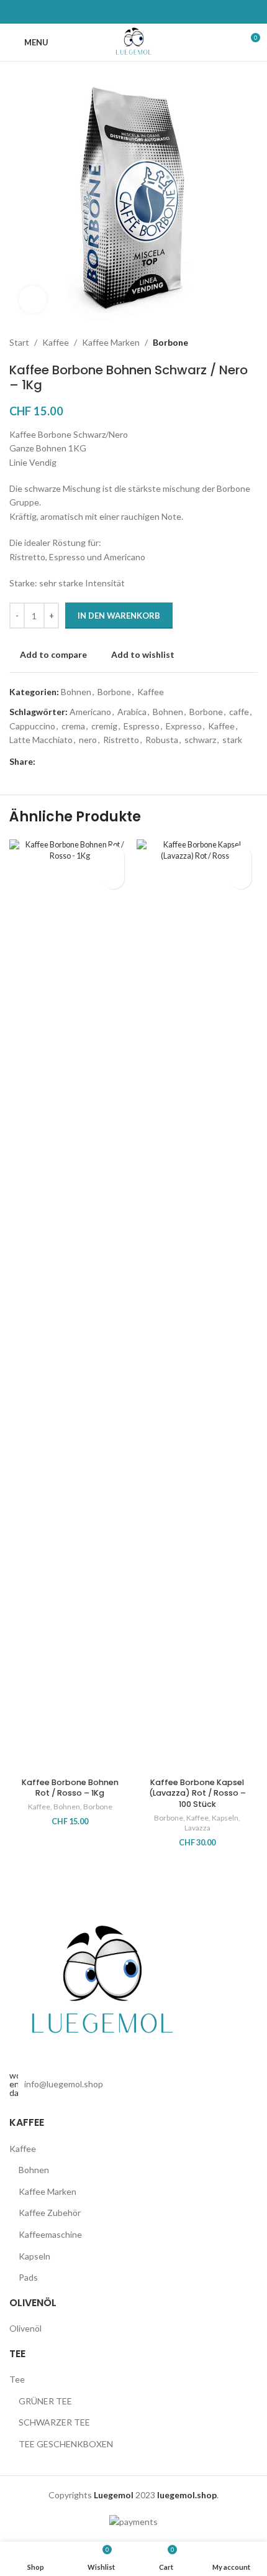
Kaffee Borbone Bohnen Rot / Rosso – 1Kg (70, 1788)
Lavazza (197, 1828)
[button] (113, 878)
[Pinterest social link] (73, 761)
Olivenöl (25, 2328)
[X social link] (58, 761)
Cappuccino (32, 726)
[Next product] (250, 343)
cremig (104, 726)
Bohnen (76, 692)
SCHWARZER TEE (54, 2422)
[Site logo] (134, 41)
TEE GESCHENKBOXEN (66, 2444)
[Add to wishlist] (113, 856)
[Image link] (102, 1983)
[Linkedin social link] (88, 761)
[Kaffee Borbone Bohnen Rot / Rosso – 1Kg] (70, 1306)
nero (88, 740)
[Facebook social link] (43, 761)
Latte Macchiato (41, 740)
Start (19, 342)
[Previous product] (220, 343)
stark (232, 740)
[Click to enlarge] (33, 299)
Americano (90, 712)
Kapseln (225, 1818)
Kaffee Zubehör (50, 2213)
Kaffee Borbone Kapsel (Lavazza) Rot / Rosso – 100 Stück (197, 1793)
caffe (239, 712)
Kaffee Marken (111, 342)
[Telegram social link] (102, 761)
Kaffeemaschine (50, 2234)
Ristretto (121, 740)
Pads (28, 2277)
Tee (17, 2379)
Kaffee (56, 342)
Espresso (142, 726)
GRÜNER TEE (45, 2401)
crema (73, 726)
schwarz (200, 740)
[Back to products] (235, 343)
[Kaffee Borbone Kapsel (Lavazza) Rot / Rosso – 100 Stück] (197, 1306)
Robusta (162, 740)
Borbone (170, 342)
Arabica (132, 712)
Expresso (184, 726)
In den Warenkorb (119, 616)
